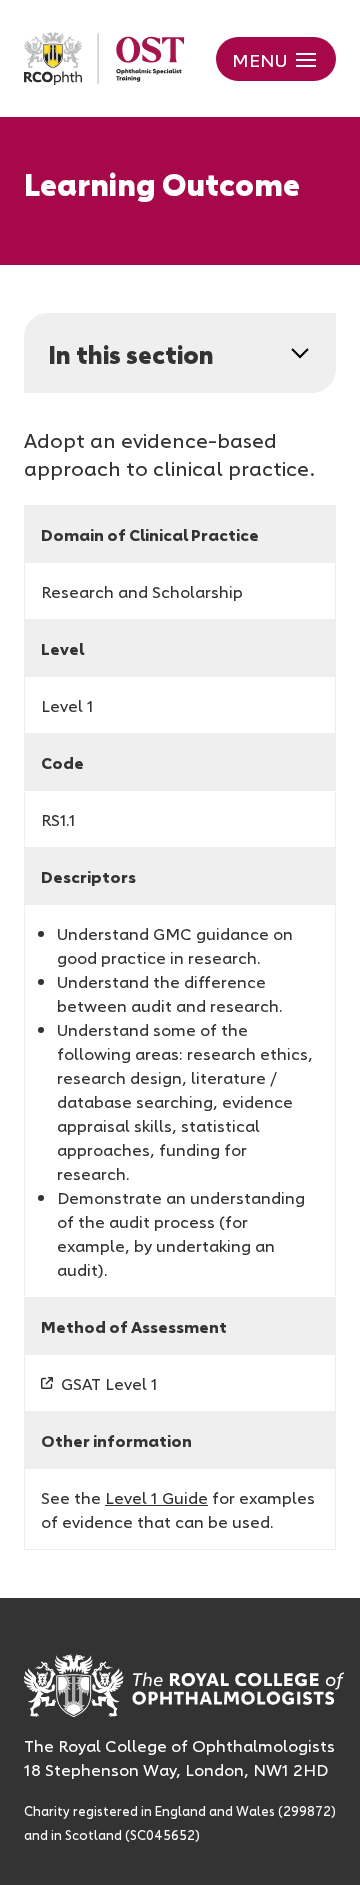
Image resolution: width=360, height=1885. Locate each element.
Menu (260, 59)
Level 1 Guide (156, 1497)
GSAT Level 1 (109, 1383)
